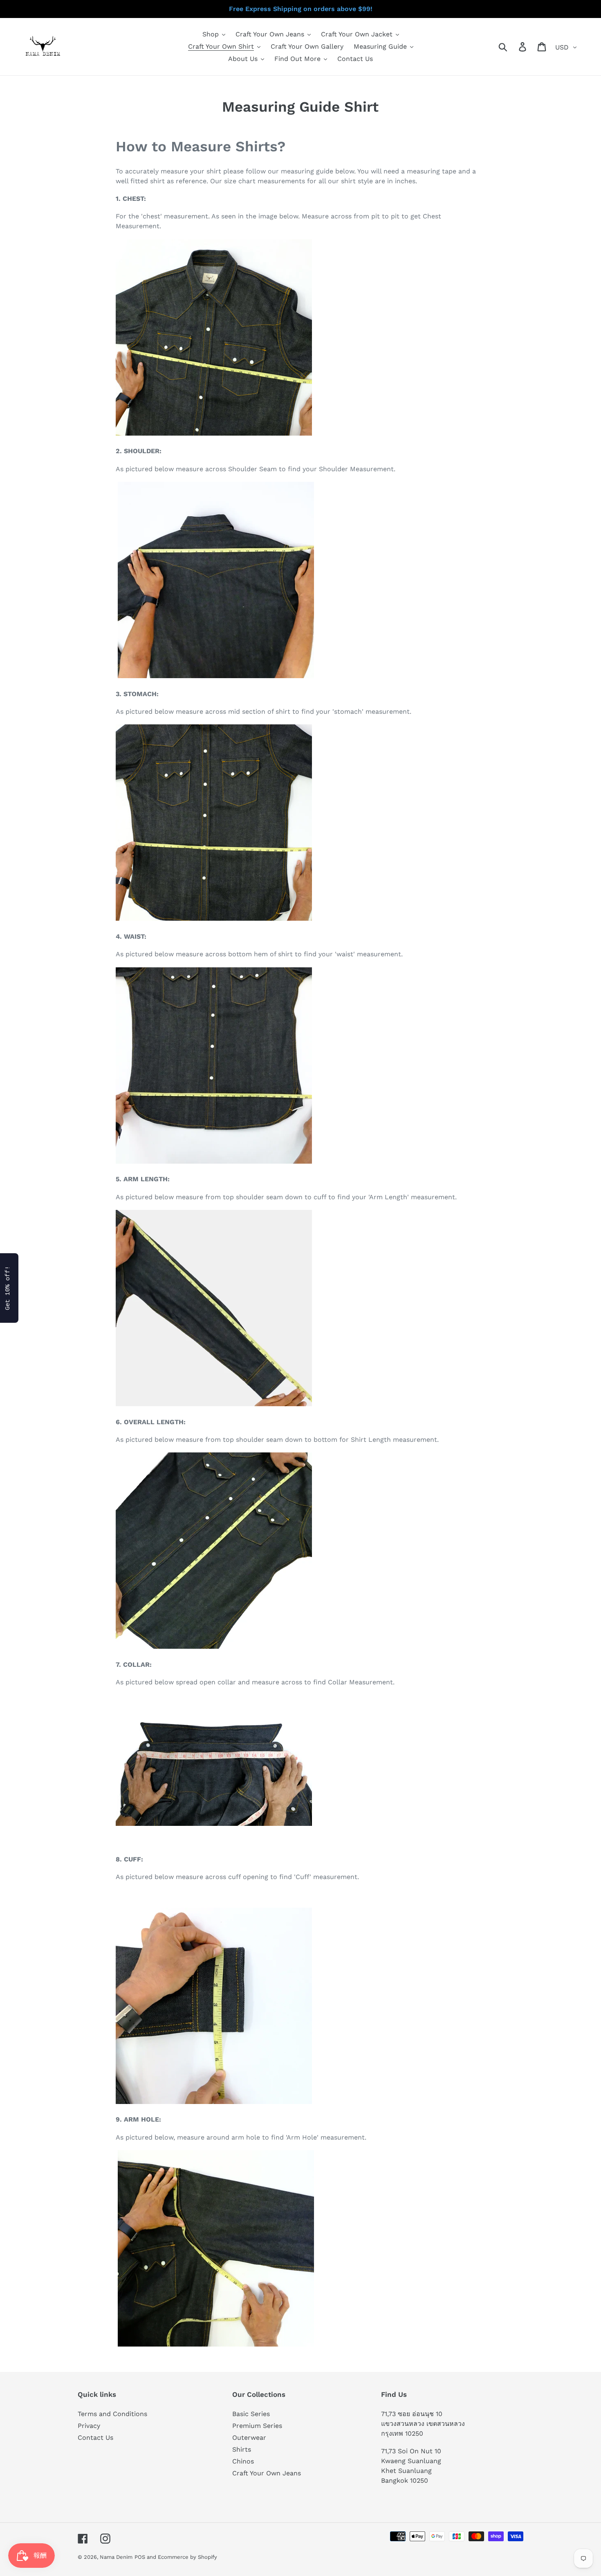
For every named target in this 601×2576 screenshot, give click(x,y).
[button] (389, 61)
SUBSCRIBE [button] (350, 149)
